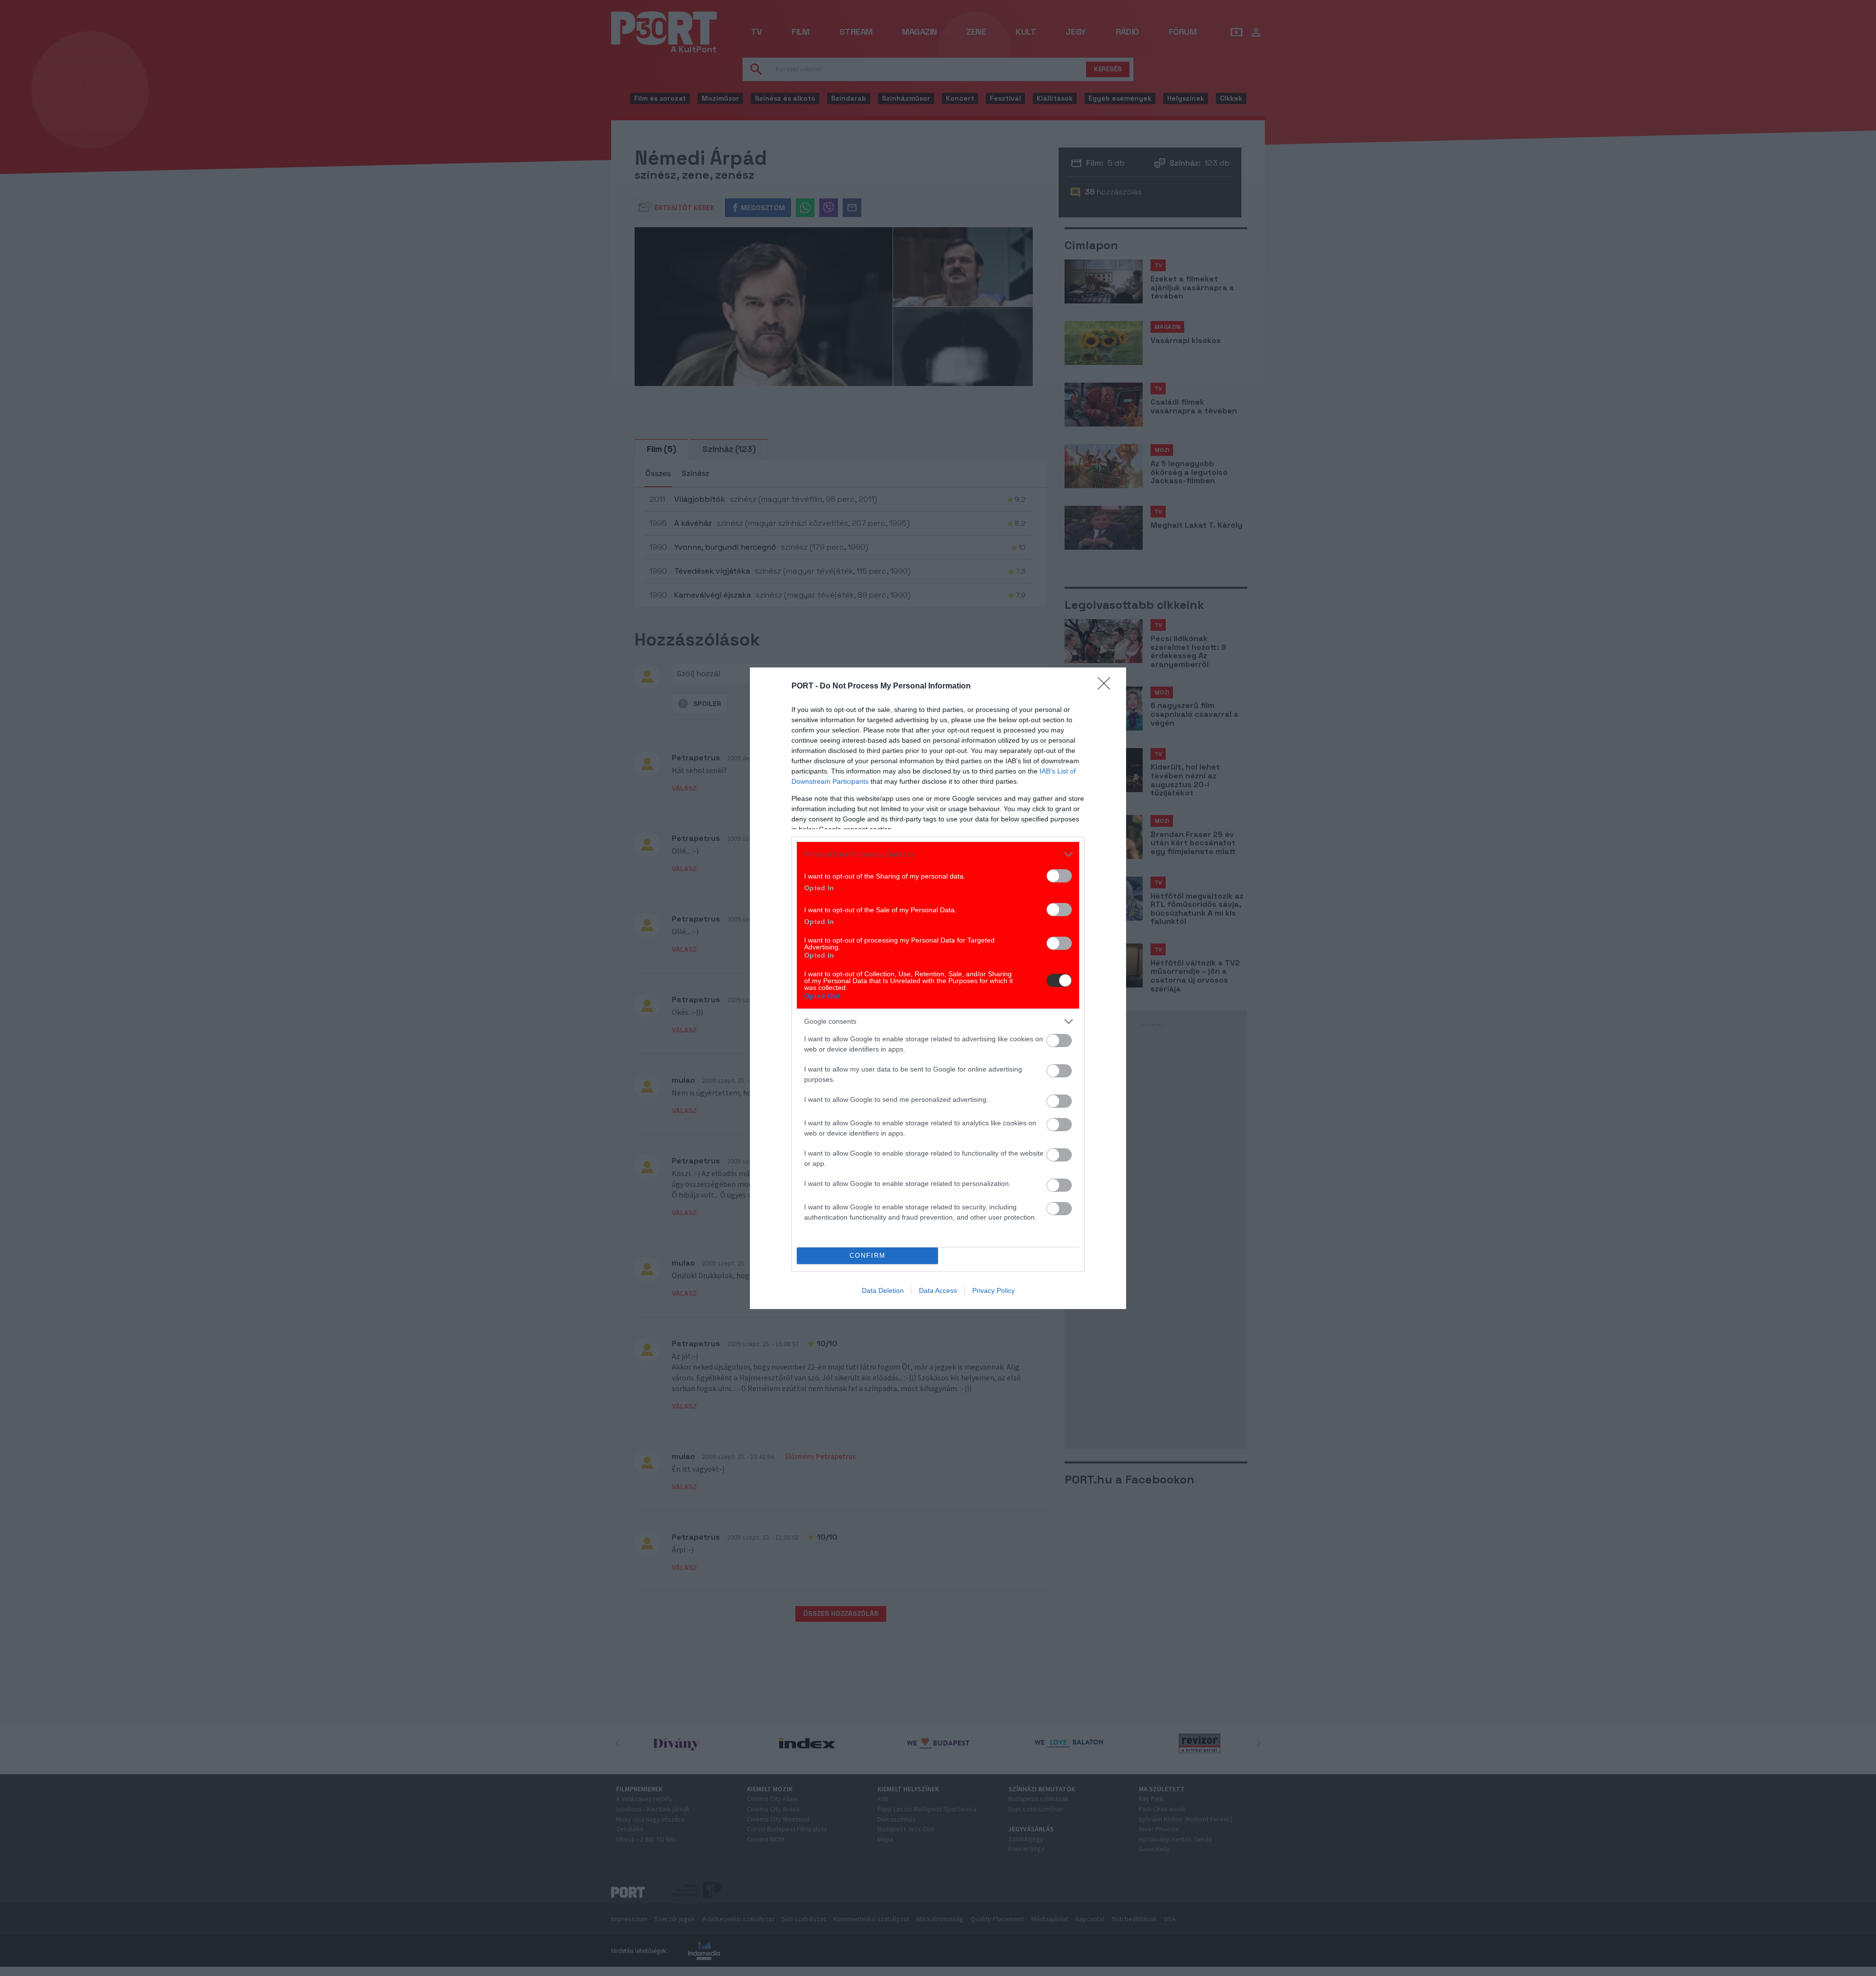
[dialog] (938, 988)
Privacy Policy (993, 1290)
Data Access (938, 1290)
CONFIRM (868, 1256)
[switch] (1059, 876)
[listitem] (938, 854)
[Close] (1107, 687)
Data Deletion (883, 1290)
